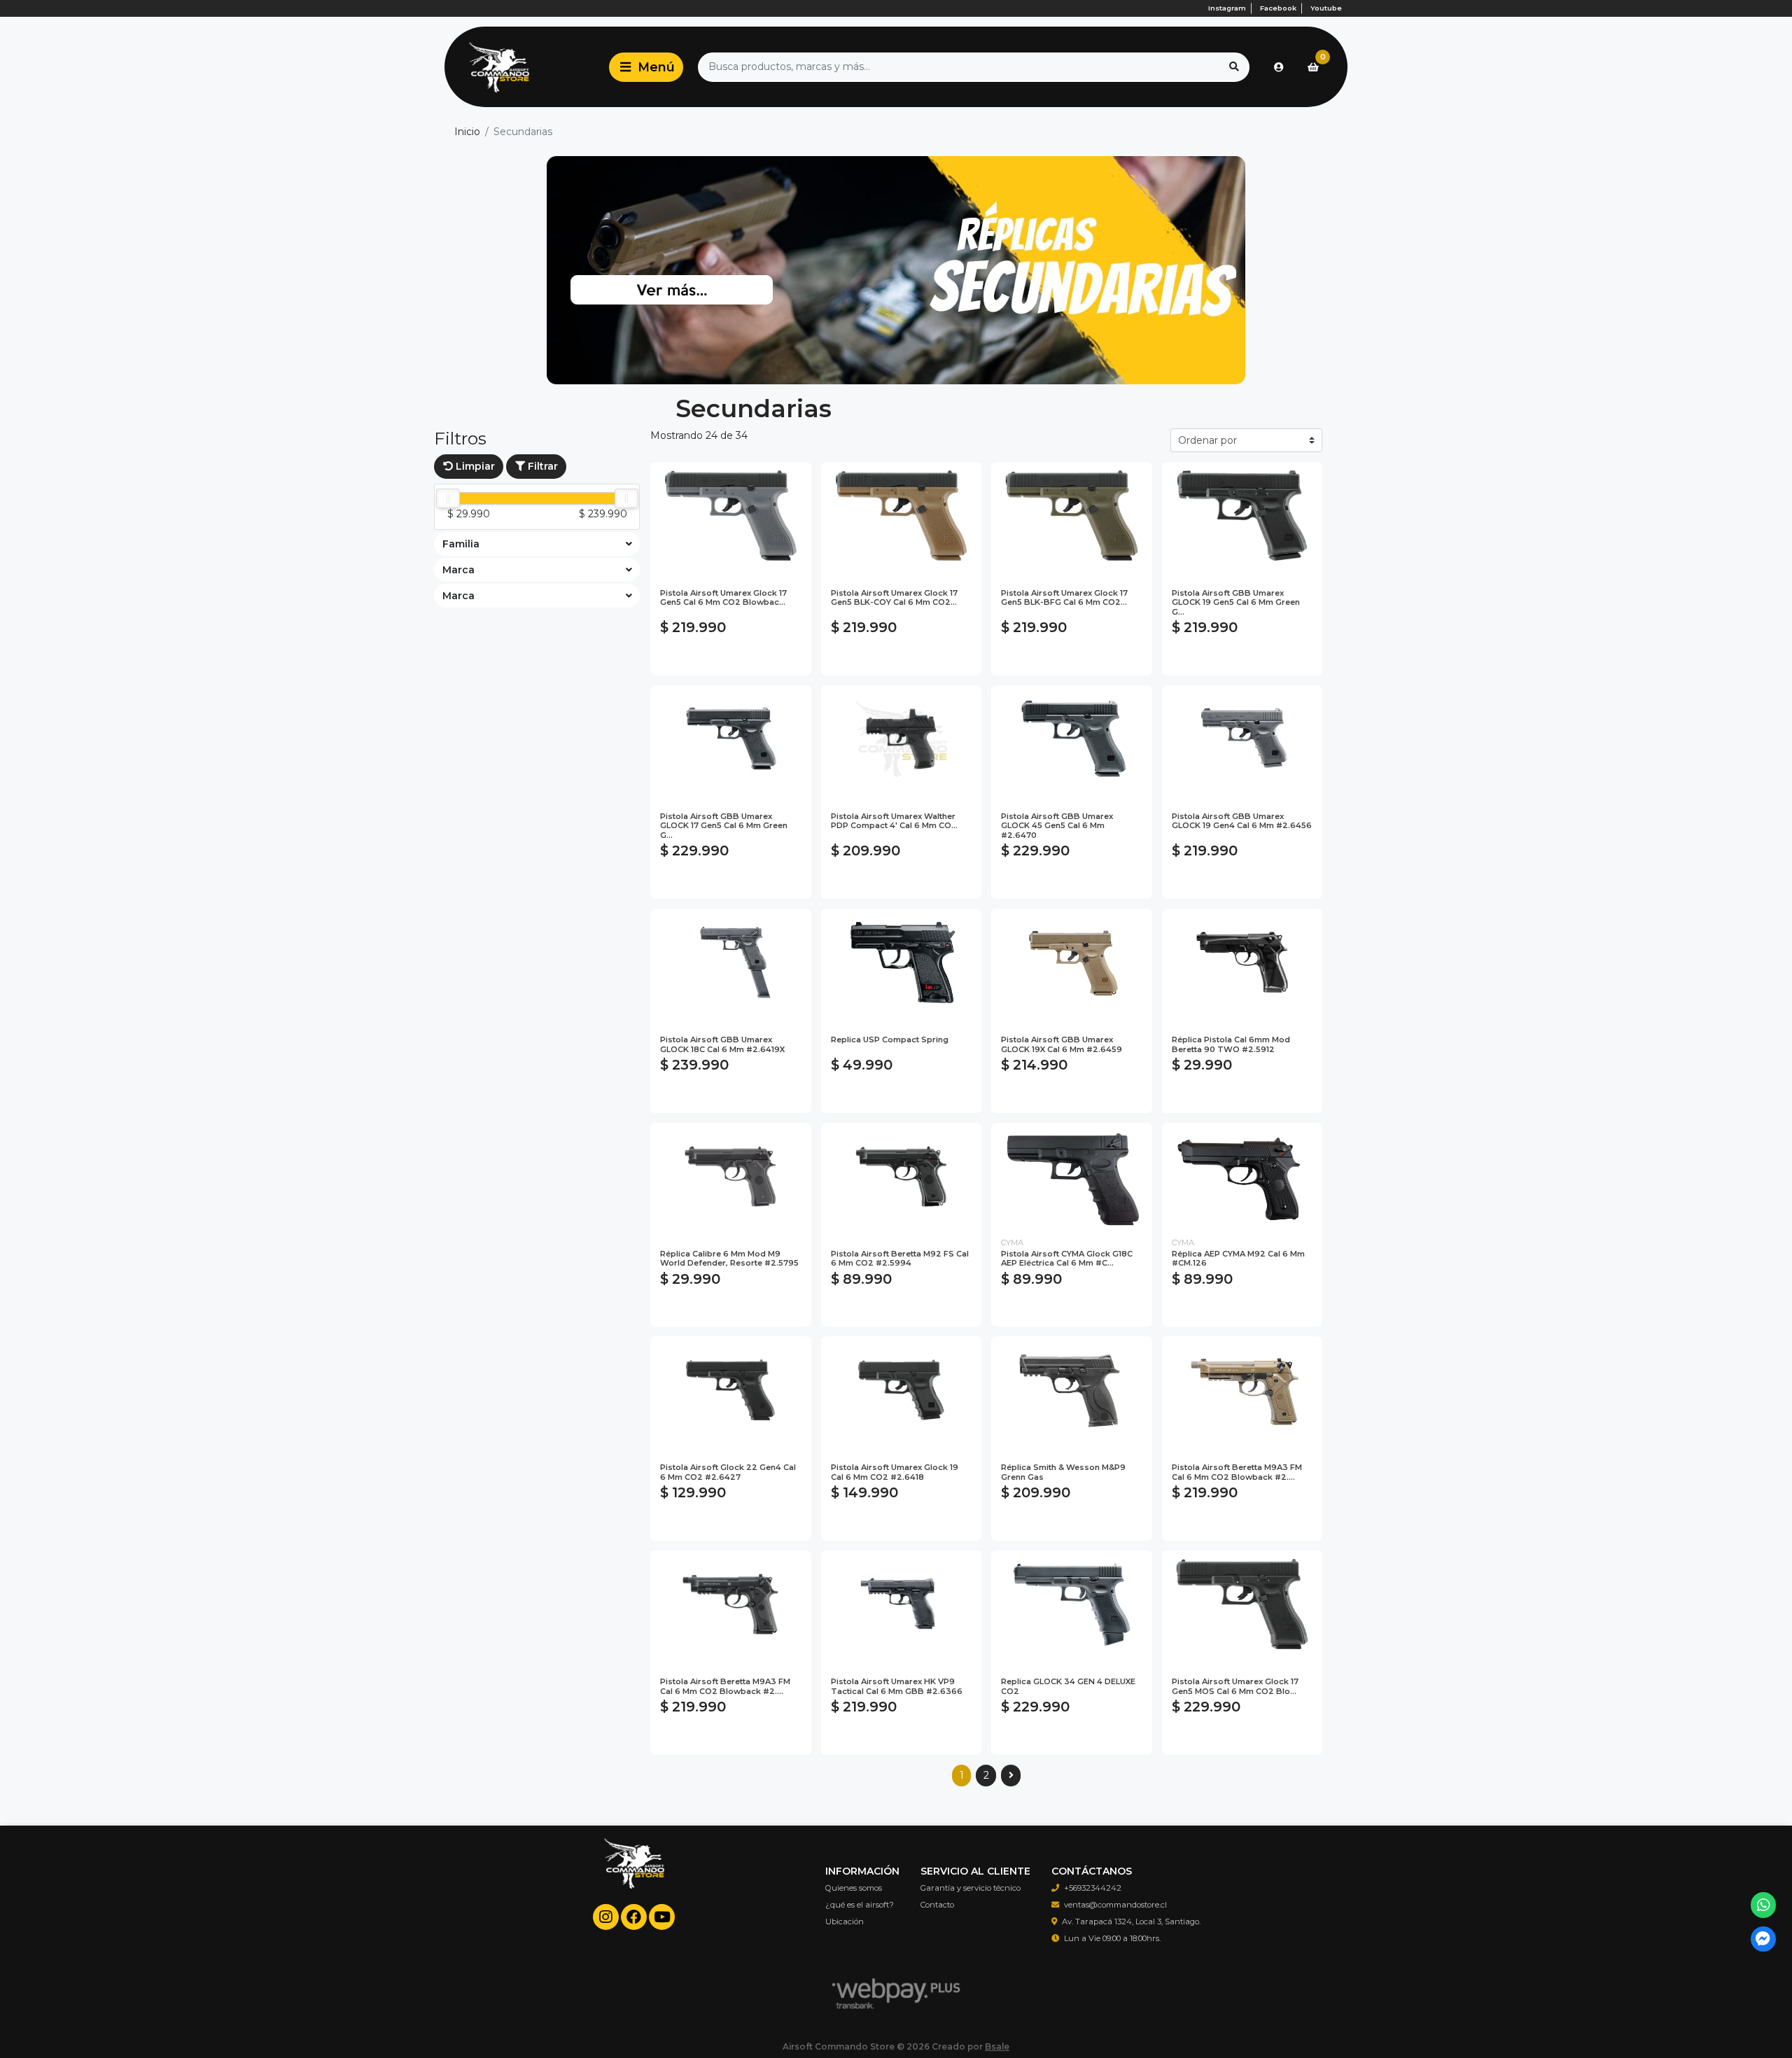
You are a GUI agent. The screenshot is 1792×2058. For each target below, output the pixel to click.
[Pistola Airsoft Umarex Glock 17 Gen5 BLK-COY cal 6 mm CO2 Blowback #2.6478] (902, 516)
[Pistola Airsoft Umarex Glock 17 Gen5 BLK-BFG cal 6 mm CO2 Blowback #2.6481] (1072, 516)
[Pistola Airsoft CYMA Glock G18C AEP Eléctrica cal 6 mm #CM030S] (1072, 1176)
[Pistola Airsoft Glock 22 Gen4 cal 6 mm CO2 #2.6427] (731, 1390)
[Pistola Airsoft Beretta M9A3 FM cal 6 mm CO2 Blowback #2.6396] (1242, 1390)
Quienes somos (854, 1888)
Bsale (997, 2046)
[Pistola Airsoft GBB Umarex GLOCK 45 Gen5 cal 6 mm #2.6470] (1072, 739)
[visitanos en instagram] (606, 1917)
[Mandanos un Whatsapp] (1764, 1905)
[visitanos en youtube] (662, 1917)
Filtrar (541, 466)
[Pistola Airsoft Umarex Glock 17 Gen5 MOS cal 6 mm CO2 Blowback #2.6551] (1242, 1604)
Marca (458, 570)
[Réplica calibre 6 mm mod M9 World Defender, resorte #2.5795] (731, 1176)
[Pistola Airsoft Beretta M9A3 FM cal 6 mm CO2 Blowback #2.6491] (731, 1604)
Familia (461, 544)
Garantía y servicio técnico (971, 1888)
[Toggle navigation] (646, 67)
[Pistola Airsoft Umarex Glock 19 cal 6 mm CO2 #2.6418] (902, 1390)
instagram (1227, 8)
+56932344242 (1093, 1888)
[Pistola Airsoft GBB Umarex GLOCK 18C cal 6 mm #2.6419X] (731, 962)
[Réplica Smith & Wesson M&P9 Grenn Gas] (1072, 1390)
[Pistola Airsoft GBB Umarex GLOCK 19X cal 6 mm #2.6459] (1072, 962)
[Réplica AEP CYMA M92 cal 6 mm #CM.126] (1242, 1176)
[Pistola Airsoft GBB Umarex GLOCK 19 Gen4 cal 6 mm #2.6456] (1242, 739)
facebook (1278, 8)
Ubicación (845, 1921)
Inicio (467, 132)
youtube (1326, 8)
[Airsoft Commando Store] (524, 67)
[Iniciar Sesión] (1279, 67)
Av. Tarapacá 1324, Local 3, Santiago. (1131, 1921)
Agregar (730, 658)
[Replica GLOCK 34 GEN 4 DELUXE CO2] (1072, 1604)
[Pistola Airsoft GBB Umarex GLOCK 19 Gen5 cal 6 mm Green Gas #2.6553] (1242, 516)
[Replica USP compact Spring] (902, 962)
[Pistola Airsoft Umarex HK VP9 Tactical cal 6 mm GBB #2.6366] (902, 1604)
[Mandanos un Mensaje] (1764, 1939)
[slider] (448, 498)
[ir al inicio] (634, 1877)
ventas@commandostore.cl (1115, 1905)
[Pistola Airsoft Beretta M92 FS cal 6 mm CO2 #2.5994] (902, 1176)
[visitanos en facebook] (634, 1917)
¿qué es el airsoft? (860, 1905)
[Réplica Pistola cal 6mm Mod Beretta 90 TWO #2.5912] (1242, 962)
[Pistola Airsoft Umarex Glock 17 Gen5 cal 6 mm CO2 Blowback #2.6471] (731, 516)
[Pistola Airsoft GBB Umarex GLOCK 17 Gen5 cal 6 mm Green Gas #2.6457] (731, 739)
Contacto (937, 1905)
